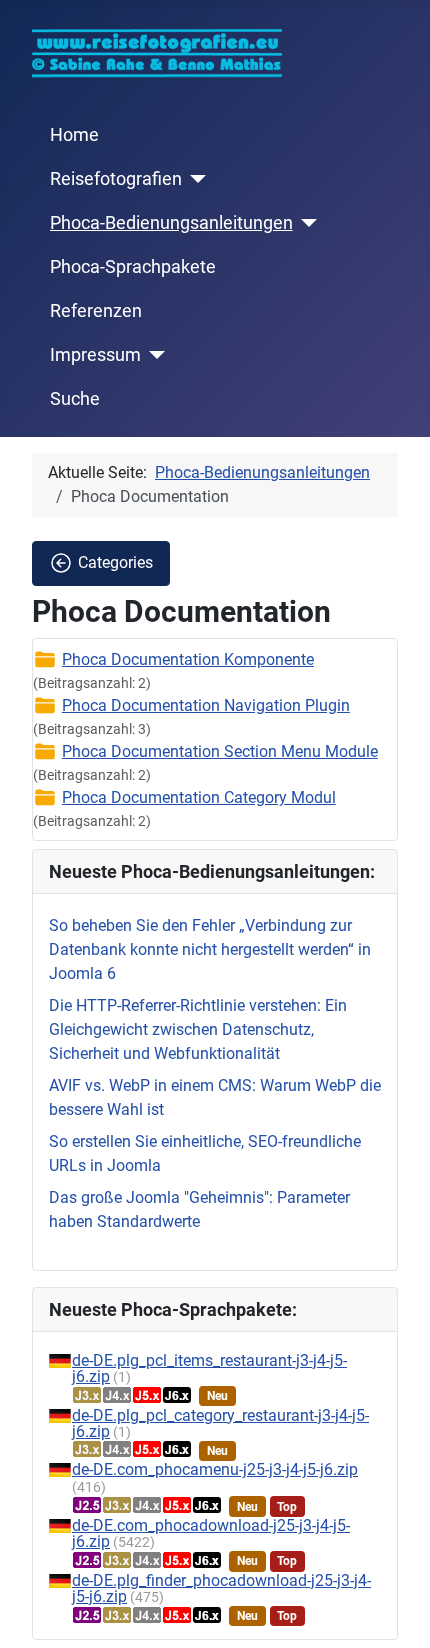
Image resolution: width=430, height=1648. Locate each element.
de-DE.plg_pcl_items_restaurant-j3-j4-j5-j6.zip (209, 1368)
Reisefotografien (116, 179)
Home (74, 135)
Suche (75, 399)
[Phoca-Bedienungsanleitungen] (305, 223)
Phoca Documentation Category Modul (199, 797)
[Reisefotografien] (194, 179)
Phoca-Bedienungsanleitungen (171, 223)
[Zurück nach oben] (395, 1611)
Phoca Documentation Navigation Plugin (206, 705)
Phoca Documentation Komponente (188, 659)
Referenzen (96, 311)
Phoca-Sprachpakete (133, 267)
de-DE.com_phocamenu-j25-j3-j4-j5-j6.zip (215, 1469)
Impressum (95, 355)
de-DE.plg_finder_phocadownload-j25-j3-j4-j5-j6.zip (221, 1588)
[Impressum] (153, 355)
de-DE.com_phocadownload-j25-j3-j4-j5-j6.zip (211, 1533)
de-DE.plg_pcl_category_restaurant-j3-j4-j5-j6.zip (220, 1423)
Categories (115, 562)
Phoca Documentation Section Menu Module (220, 751)
